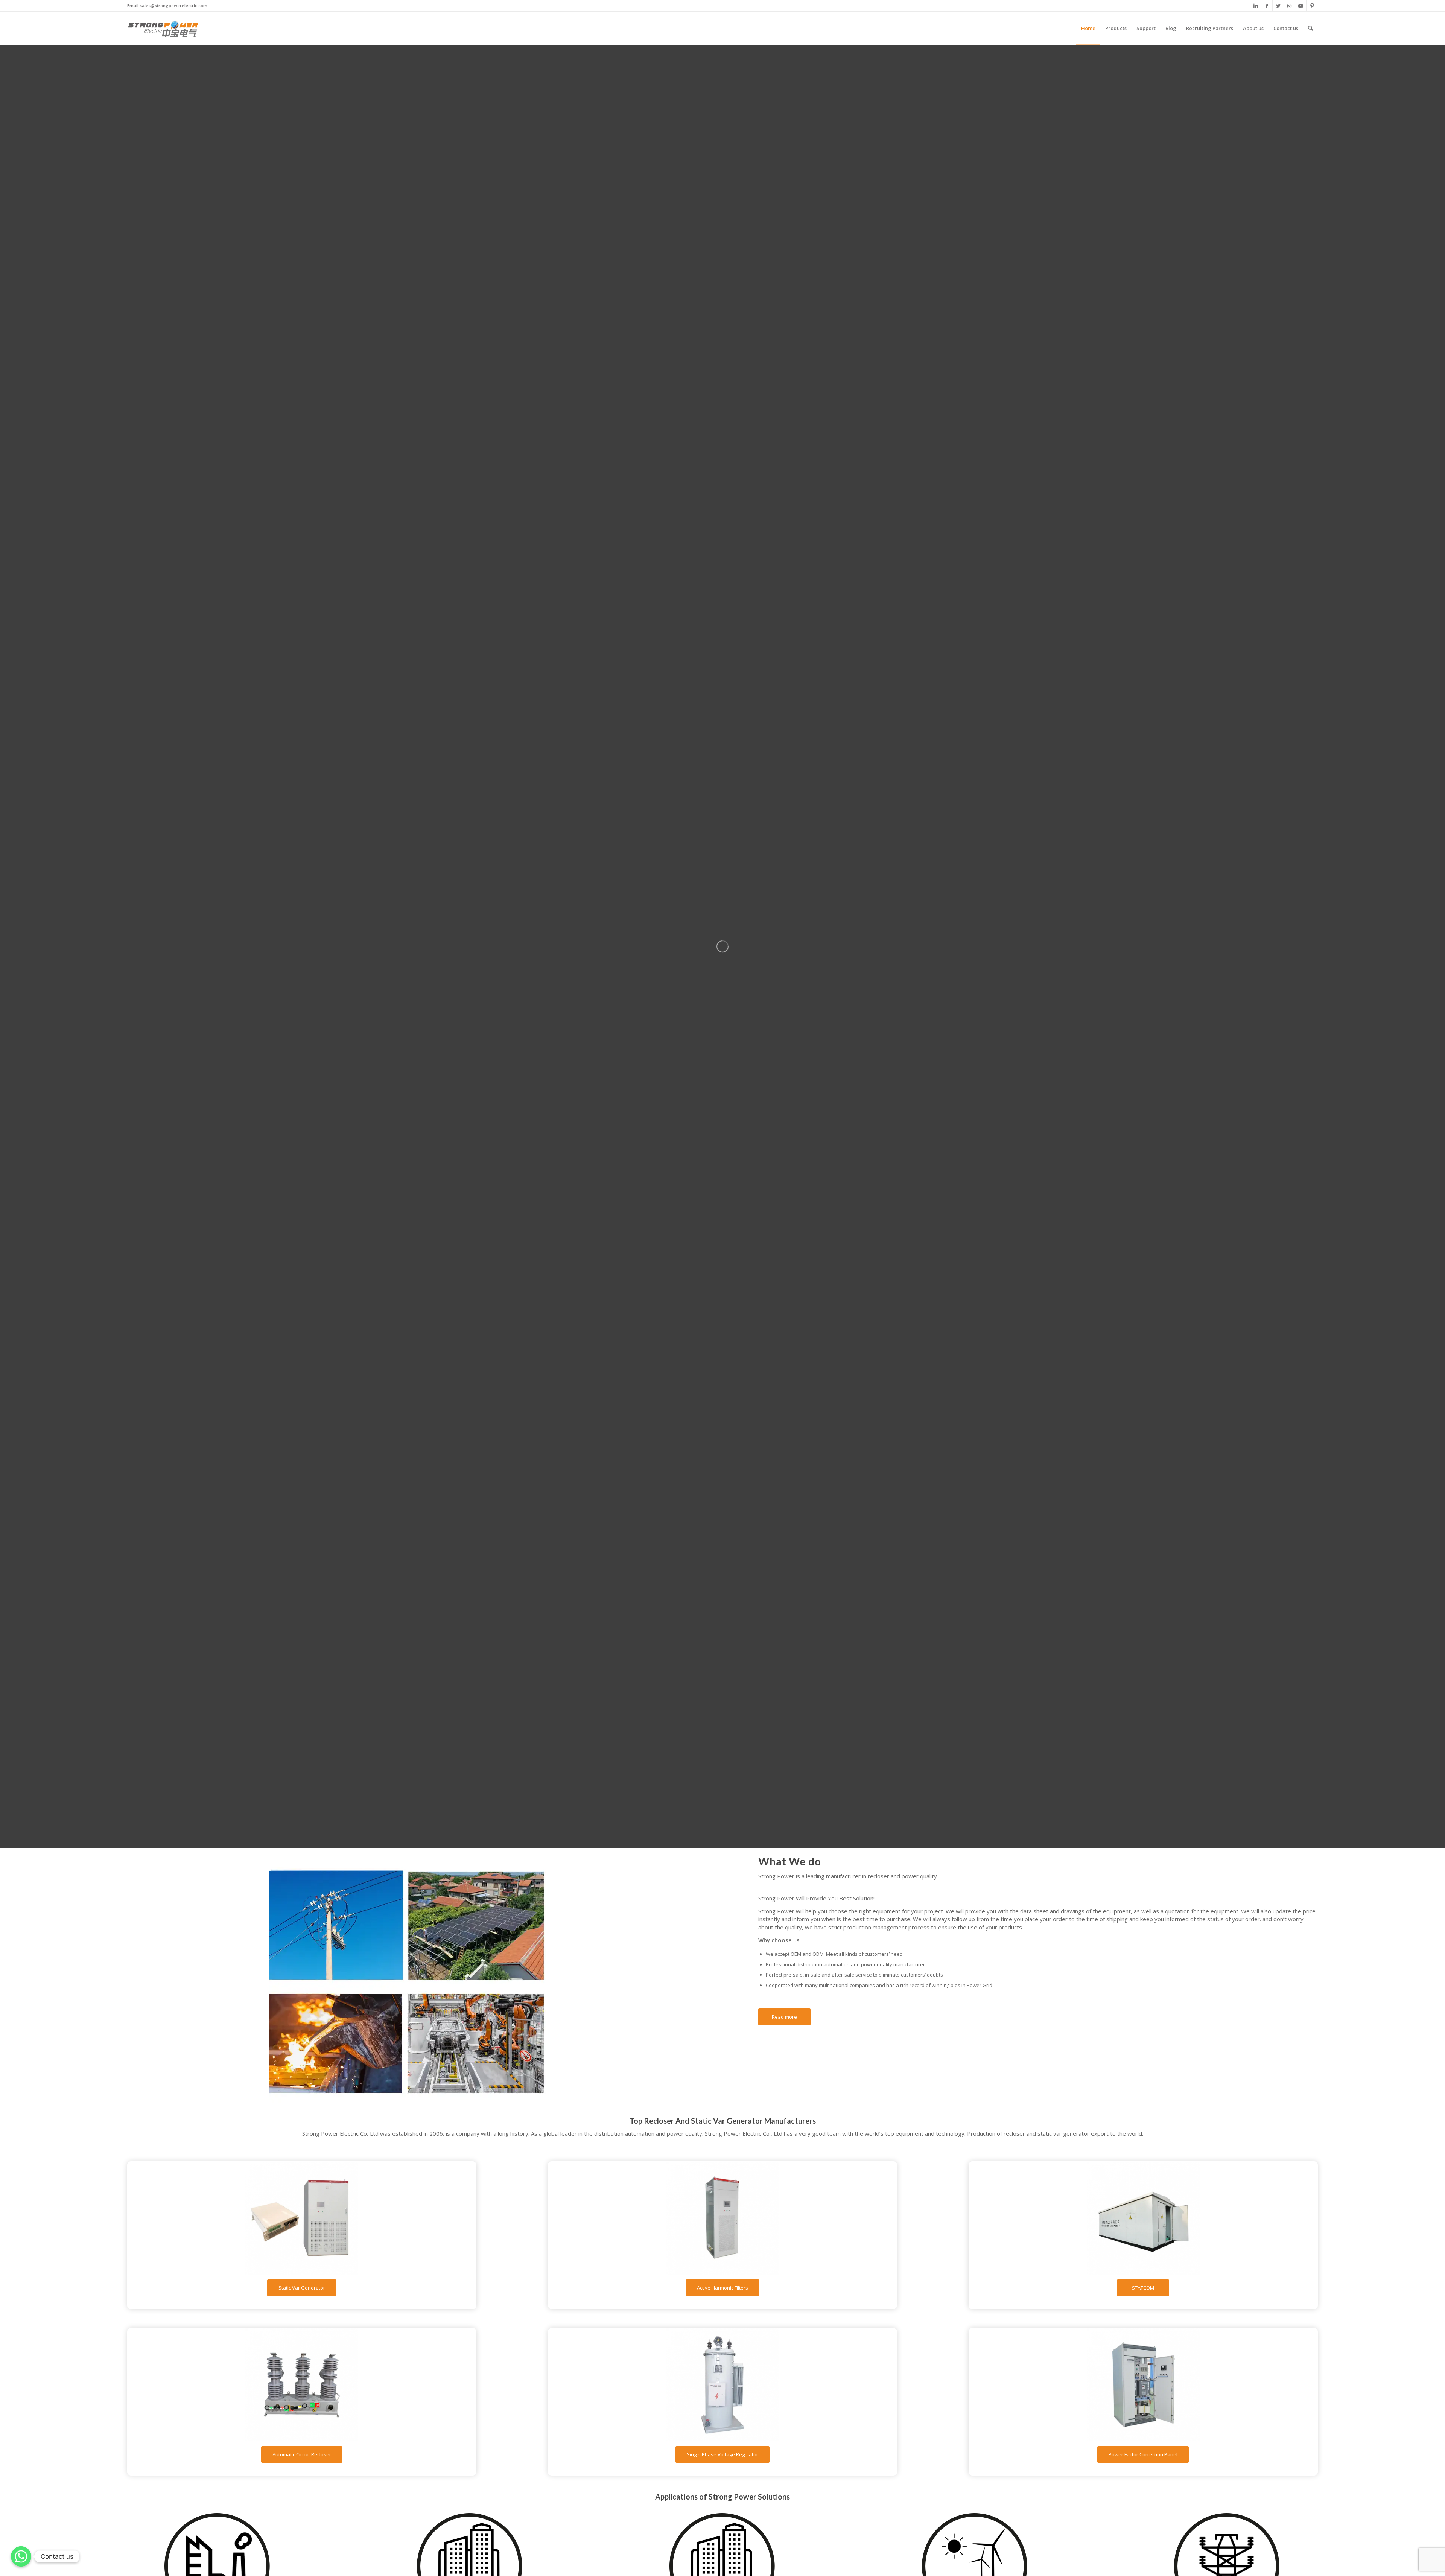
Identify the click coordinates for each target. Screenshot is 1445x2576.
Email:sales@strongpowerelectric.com (167, 5)
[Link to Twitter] (1278, 6)
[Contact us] (21, 2556)
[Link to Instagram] (1289, 6)
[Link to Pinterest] (1312, 6)
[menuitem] (1088, 28)
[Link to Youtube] (1301, 6)
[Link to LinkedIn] (1256, 6)
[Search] (1310, 28)
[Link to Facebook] (1267, 6)
